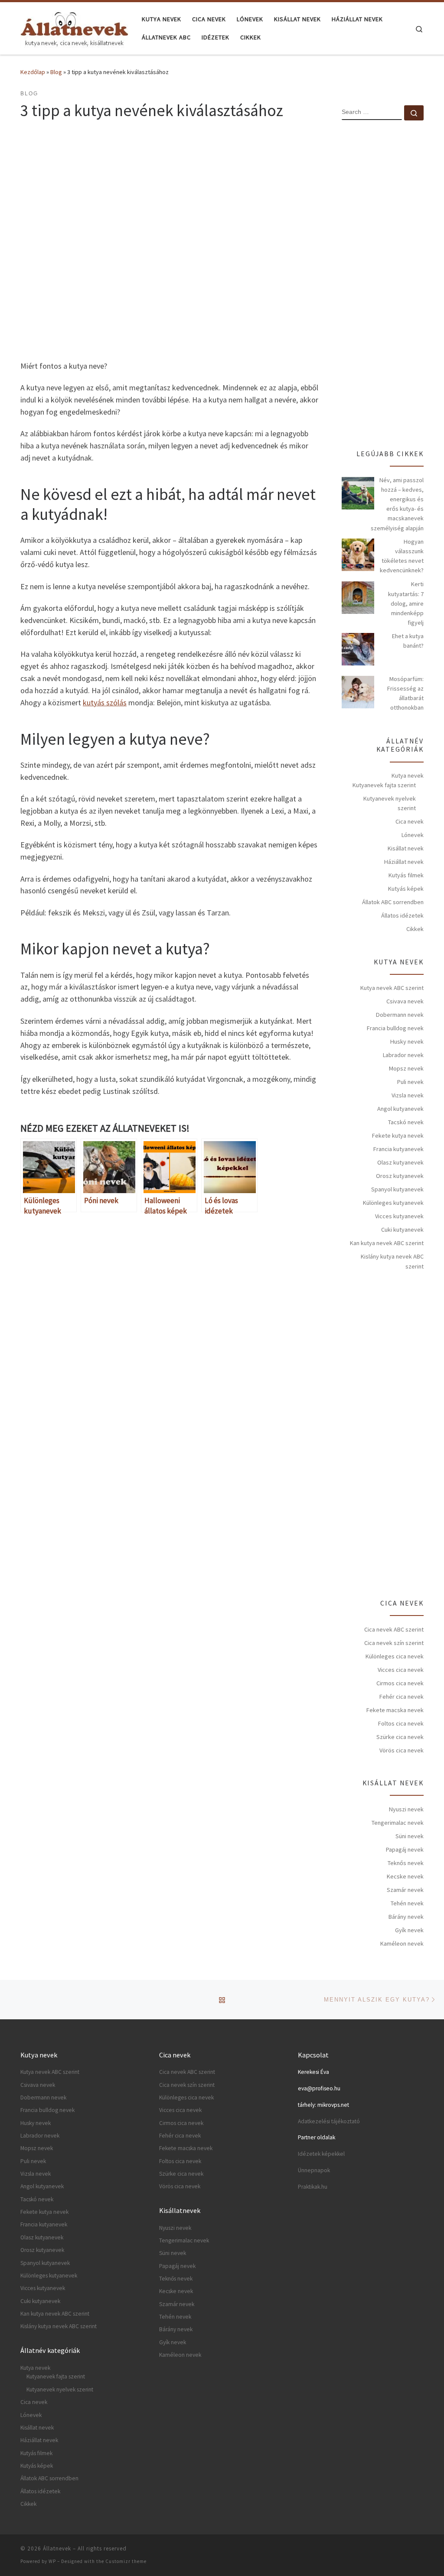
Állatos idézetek (402, 915)
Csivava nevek (405, 1001)
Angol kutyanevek (400, 1109)
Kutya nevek (408, 775)
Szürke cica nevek (400, 1737)
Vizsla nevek (408, 1095)
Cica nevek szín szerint (394, 1643)
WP (52, 2561)
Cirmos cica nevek (400, 1683)
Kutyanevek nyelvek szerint (390, 803)
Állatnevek (57, 2548)
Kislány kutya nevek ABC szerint (392, 1261)
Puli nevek (410, 1082)
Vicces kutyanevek (399, 1216)
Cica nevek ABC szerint (394, 1629)
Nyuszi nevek (406, 1809)
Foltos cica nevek (401, 1723)
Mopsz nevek (406, 1068)
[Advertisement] (170, 1312)
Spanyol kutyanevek (397, 1189)
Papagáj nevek (405, 1849)
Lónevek (413, 835)
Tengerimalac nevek (398, 1823)
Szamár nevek (405, 1890)
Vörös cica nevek (402, 1750)
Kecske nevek (405, 1876)
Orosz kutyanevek (400, 1176)
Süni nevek (410, 1836)
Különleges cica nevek (395, 1656)
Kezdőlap (33, 72)
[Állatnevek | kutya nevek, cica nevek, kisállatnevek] (75, 27)
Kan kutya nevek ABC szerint (387, 1243)
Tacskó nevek (406, 1122)
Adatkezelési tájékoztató (329, 2121)
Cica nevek (410, 821)
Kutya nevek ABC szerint (392, 988)
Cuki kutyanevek (402, 1230)
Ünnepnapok (314, 2170)
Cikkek (415, 929)
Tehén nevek (407, 1903)
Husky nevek (407, 1041)
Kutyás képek (406, 889)
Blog (56, 72)
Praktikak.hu (313, 2187)
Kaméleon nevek (402, 1943)
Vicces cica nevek (401, 1670)
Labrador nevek (403, 1055)
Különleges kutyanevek (393, 1203)
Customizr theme (126, 2561)
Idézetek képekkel (321, 2154)
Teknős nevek (406, 1863)
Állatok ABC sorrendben (393, 902)
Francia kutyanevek (398, 1149)
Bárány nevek (406, 1917)
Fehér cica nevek (402, 1697)
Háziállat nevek (404, 862)
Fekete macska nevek (395, 1710)
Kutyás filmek (406, 875)
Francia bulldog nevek (395, 1028)
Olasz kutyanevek (400, 1162)
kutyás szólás (105, 702)
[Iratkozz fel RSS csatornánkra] (421, 2551)
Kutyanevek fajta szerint (384, 785)
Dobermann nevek (400, 1015)
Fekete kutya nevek (398, 1136)
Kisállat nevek (406, 848)
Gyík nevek (409, 1930)
